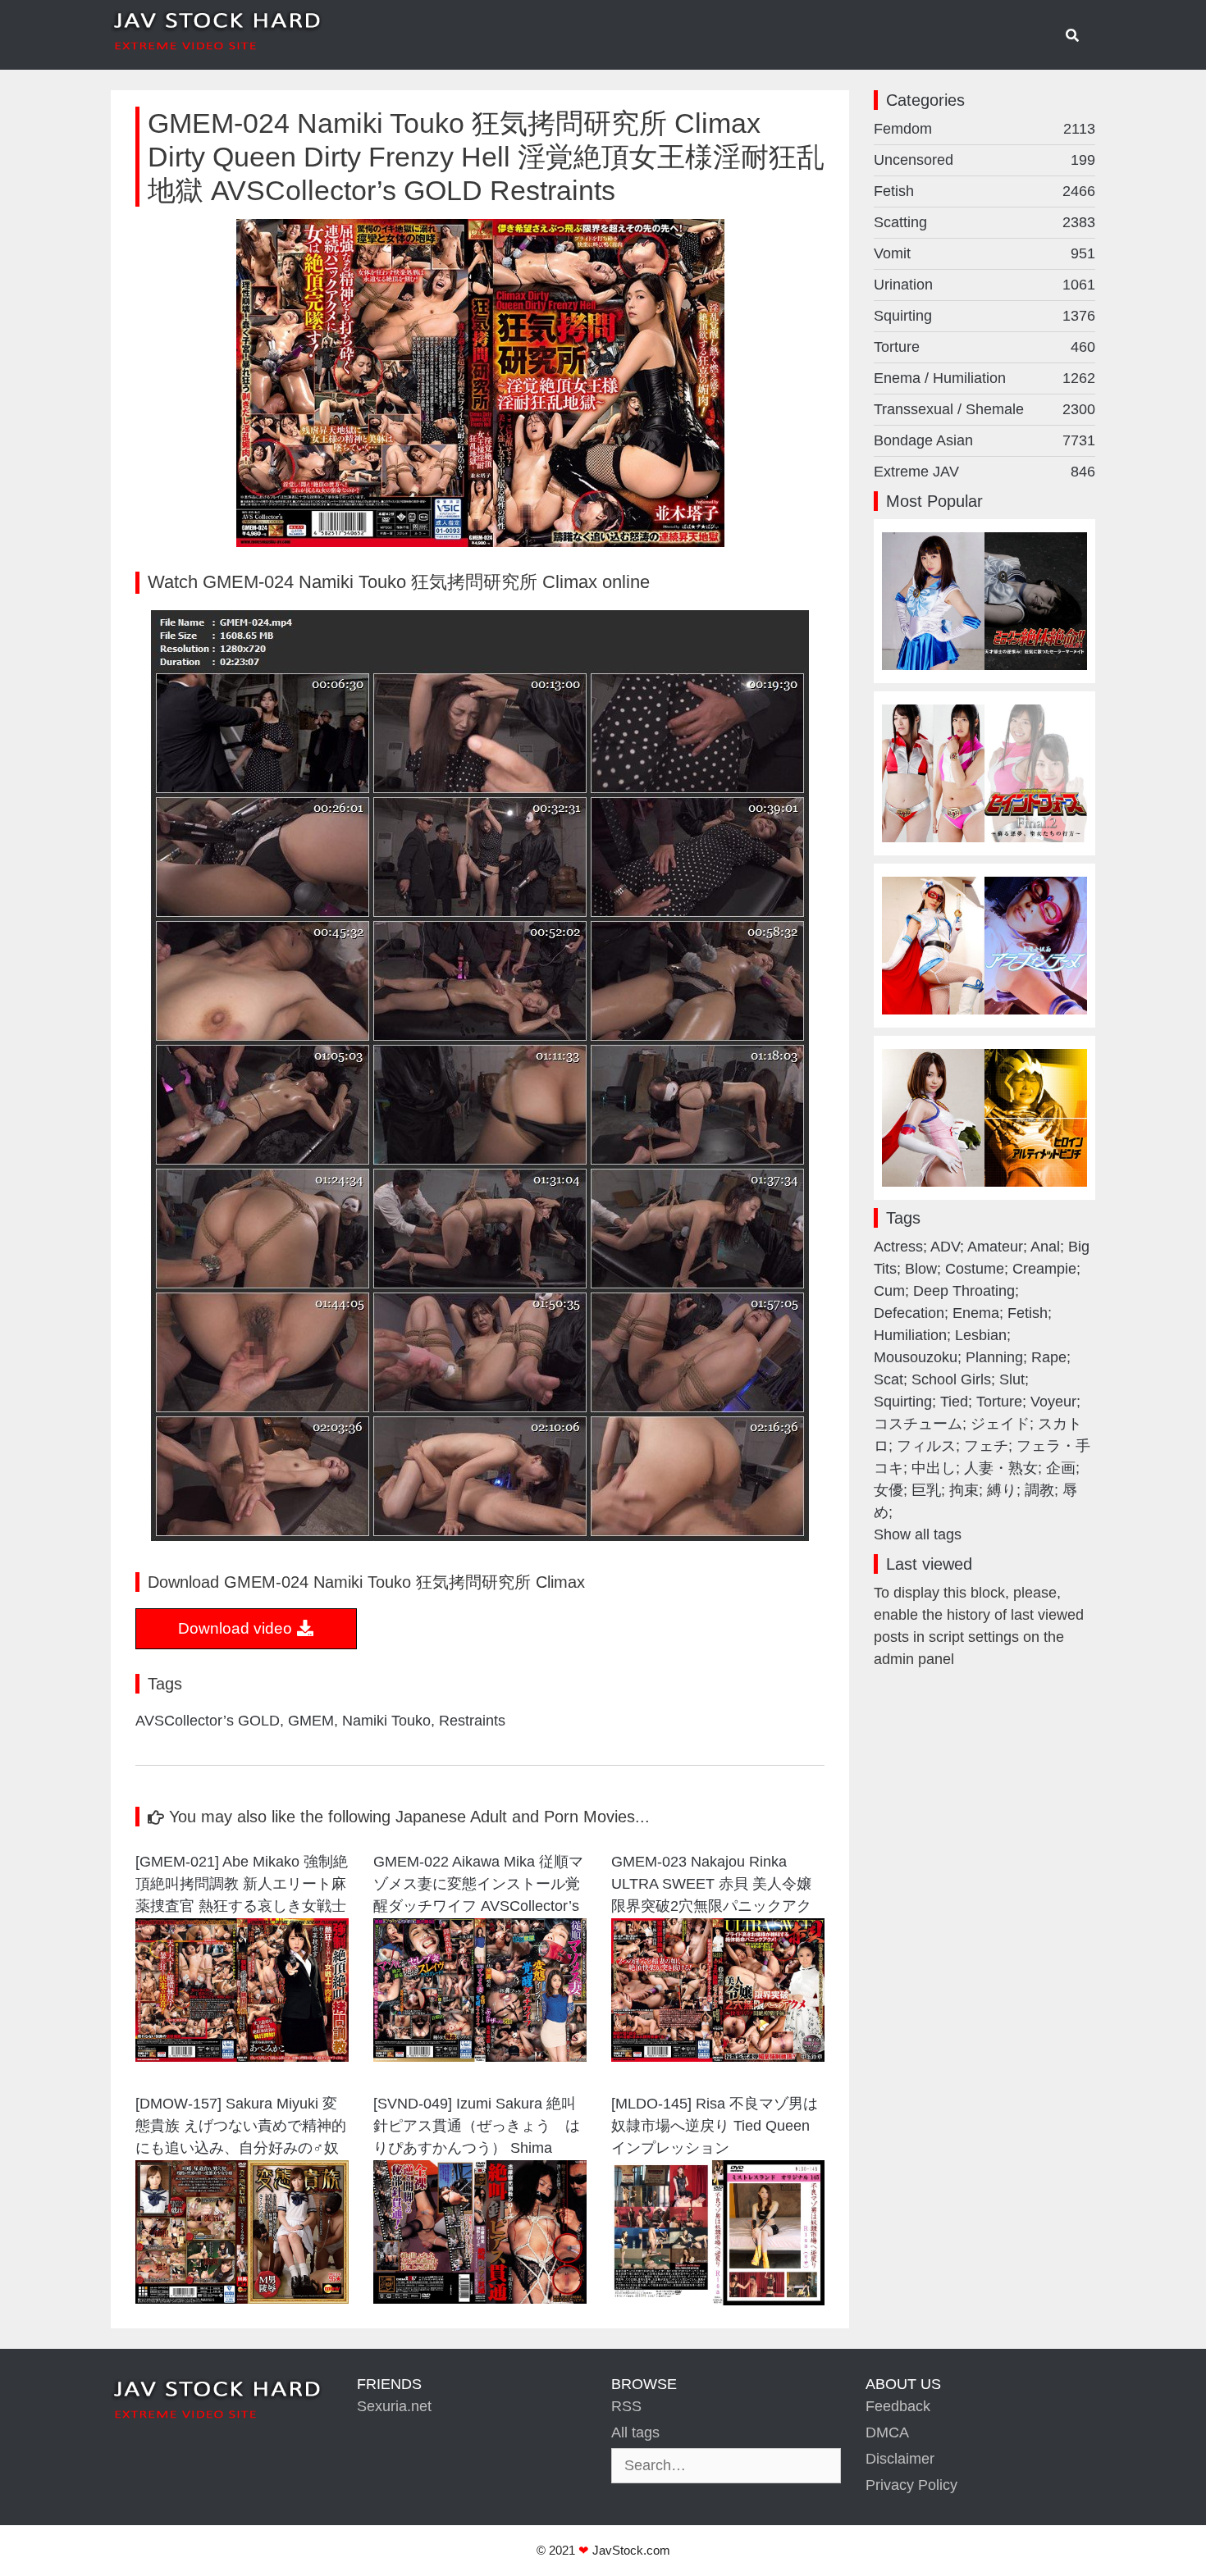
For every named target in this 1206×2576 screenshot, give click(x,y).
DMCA (887, 2432)
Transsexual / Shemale (984, 409)
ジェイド (1000, 1424)
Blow (921, 1269)
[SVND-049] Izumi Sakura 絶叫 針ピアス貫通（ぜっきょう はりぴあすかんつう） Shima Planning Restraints (480, 2128)
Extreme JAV (984, 472)
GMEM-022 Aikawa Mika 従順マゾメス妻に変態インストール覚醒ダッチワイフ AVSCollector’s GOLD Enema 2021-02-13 (478, 1886)
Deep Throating (964, 1291)
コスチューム (918, 1424)
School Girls (951, 1379)
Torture (984, 347)
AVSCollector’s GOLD (208, 1721)
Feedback (898, 2406)
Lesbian (981, 1335)
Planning (994, 1357)
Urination (984, 285)
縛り (1002, 1490)
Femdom (984, 129)
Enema (976, 1313)
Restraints (472, 1721)
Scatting (984, 222)
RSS (626, 2406)
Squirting (984, 316)
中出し (934, 1468)
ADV (945, 1247)
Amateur (995, 1247)
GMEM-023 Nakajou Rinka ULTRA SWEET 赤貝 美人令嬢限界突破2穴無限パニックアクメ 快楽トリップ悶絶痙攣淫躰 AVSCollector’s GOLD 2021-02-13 (715, 1886)
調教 (1039, 1490)
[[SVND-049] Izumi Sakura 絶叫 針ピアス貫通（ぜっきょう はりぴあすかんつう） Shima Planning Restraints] (480, 2299)
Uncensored (984, 160)
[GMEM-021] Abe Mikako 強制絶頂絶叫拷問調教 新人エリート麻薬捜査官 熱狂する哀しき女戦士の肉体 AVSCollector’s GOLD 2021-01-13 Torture (242, 1886)
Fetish (984, 191)
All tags (635, 2432)
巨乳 (926, 1490)
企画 (1061, 1468)
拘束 (964, 1490)
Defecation (909, 1313)
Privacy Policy (911, 2485)
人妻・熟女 (1001, 1468)
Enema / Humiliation (984, 378)
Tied (954, 1402)
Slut (1012, 1379)
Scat (889, 1379)
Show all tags (918, 1534)
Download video (237, 1628)
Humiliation (910, 1335)
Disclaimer (900, 2459)
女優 (889, 1490)
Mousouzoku (916, 1357)
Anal (1045, 1247)
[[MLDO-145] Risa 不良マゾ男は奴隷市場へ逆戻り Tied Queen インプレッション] (718, 2300)
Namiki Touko (386, 1721)
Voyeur (1053, 1402)
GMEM (311, 1721)
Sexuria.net (394, 2406)
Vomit (984, 253)
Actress (898, 1247)
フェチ (986, 1446)
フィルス (926, 1446)
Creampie (1044, 1269)
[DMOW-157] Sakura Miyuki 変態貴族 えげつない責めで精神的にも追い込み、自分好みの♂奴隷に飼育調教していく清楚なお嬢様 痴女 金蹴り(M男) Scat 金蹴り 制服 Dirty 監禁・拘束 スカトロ (241, 2128)
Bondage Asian (984, 440)
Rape (1049, 1357)
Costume (975, 1269)
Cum (889, 1291)
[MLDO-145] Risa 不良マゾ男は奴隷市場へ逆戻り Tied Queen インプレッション (715, 2126)
